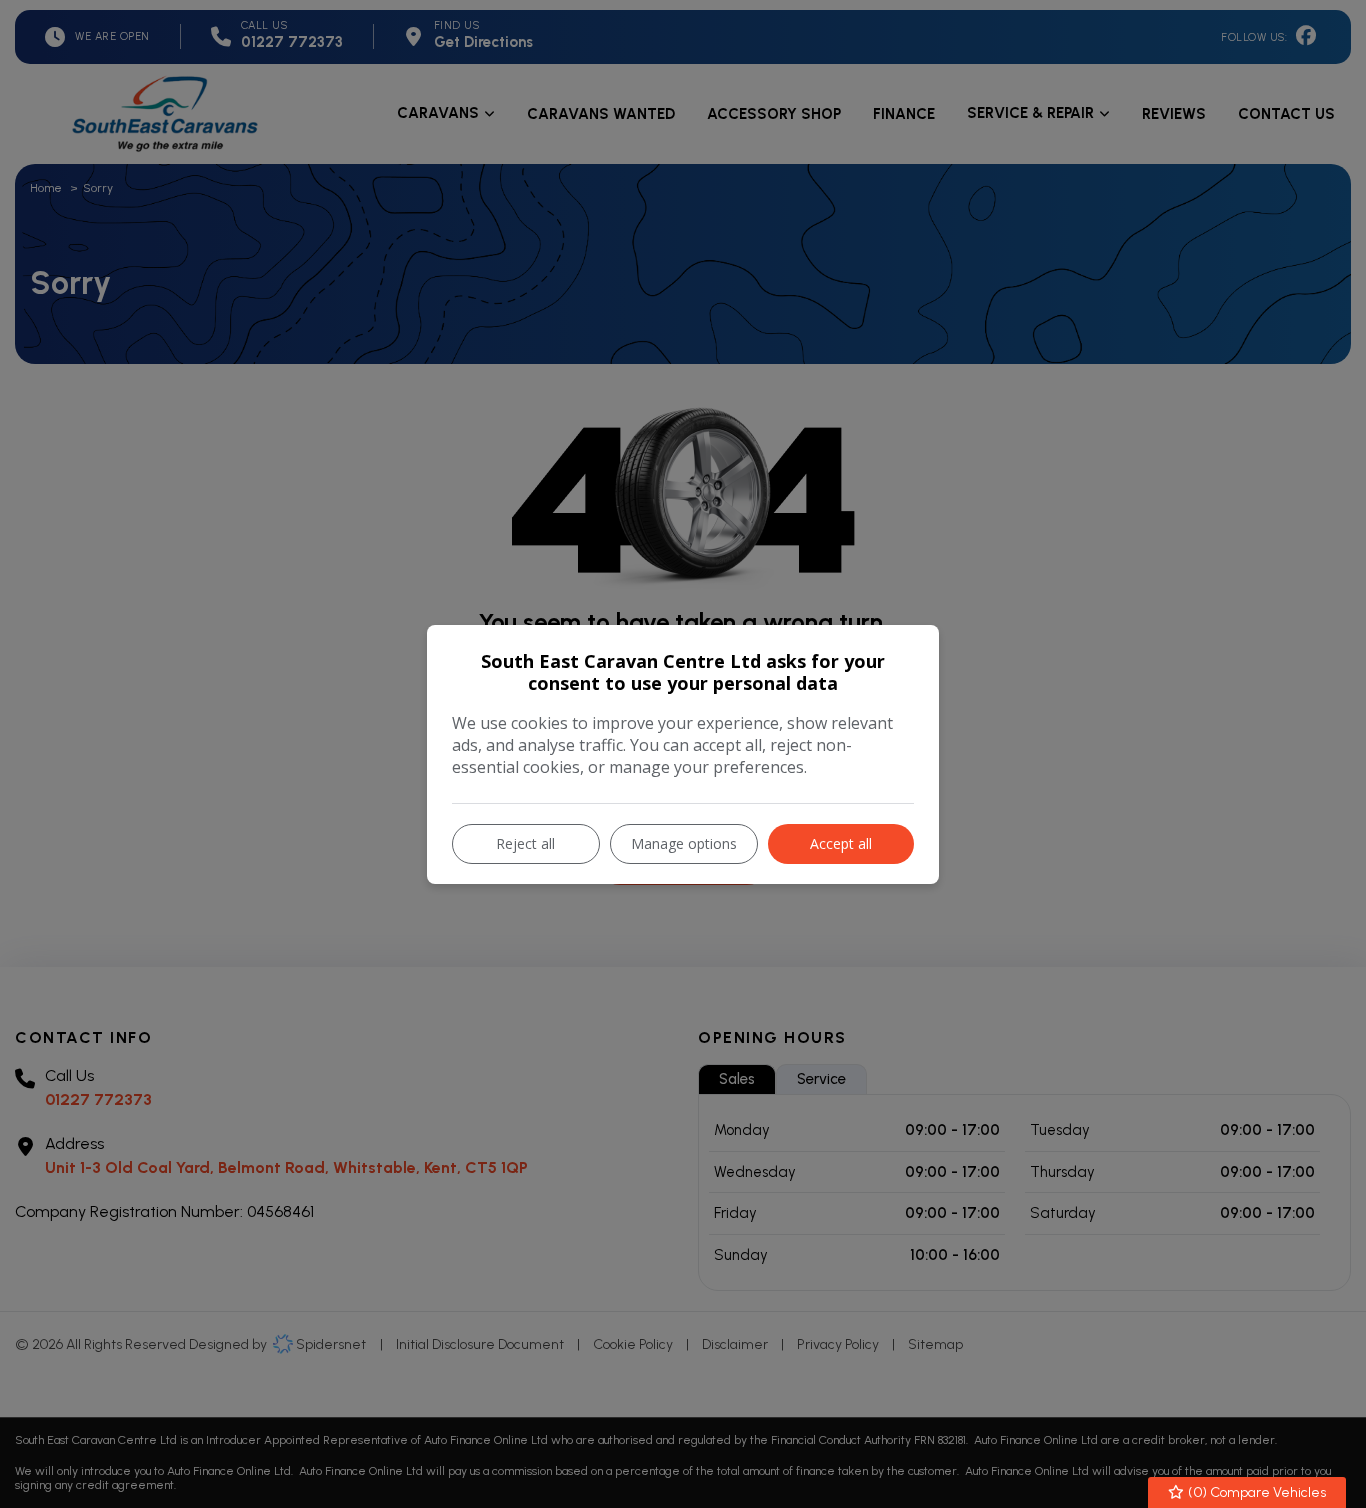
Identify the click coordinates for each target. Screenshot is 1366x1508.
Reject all (525, 843)
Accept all (841, 843)
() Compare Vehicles (1255, 1492)
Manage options (684, 843)
